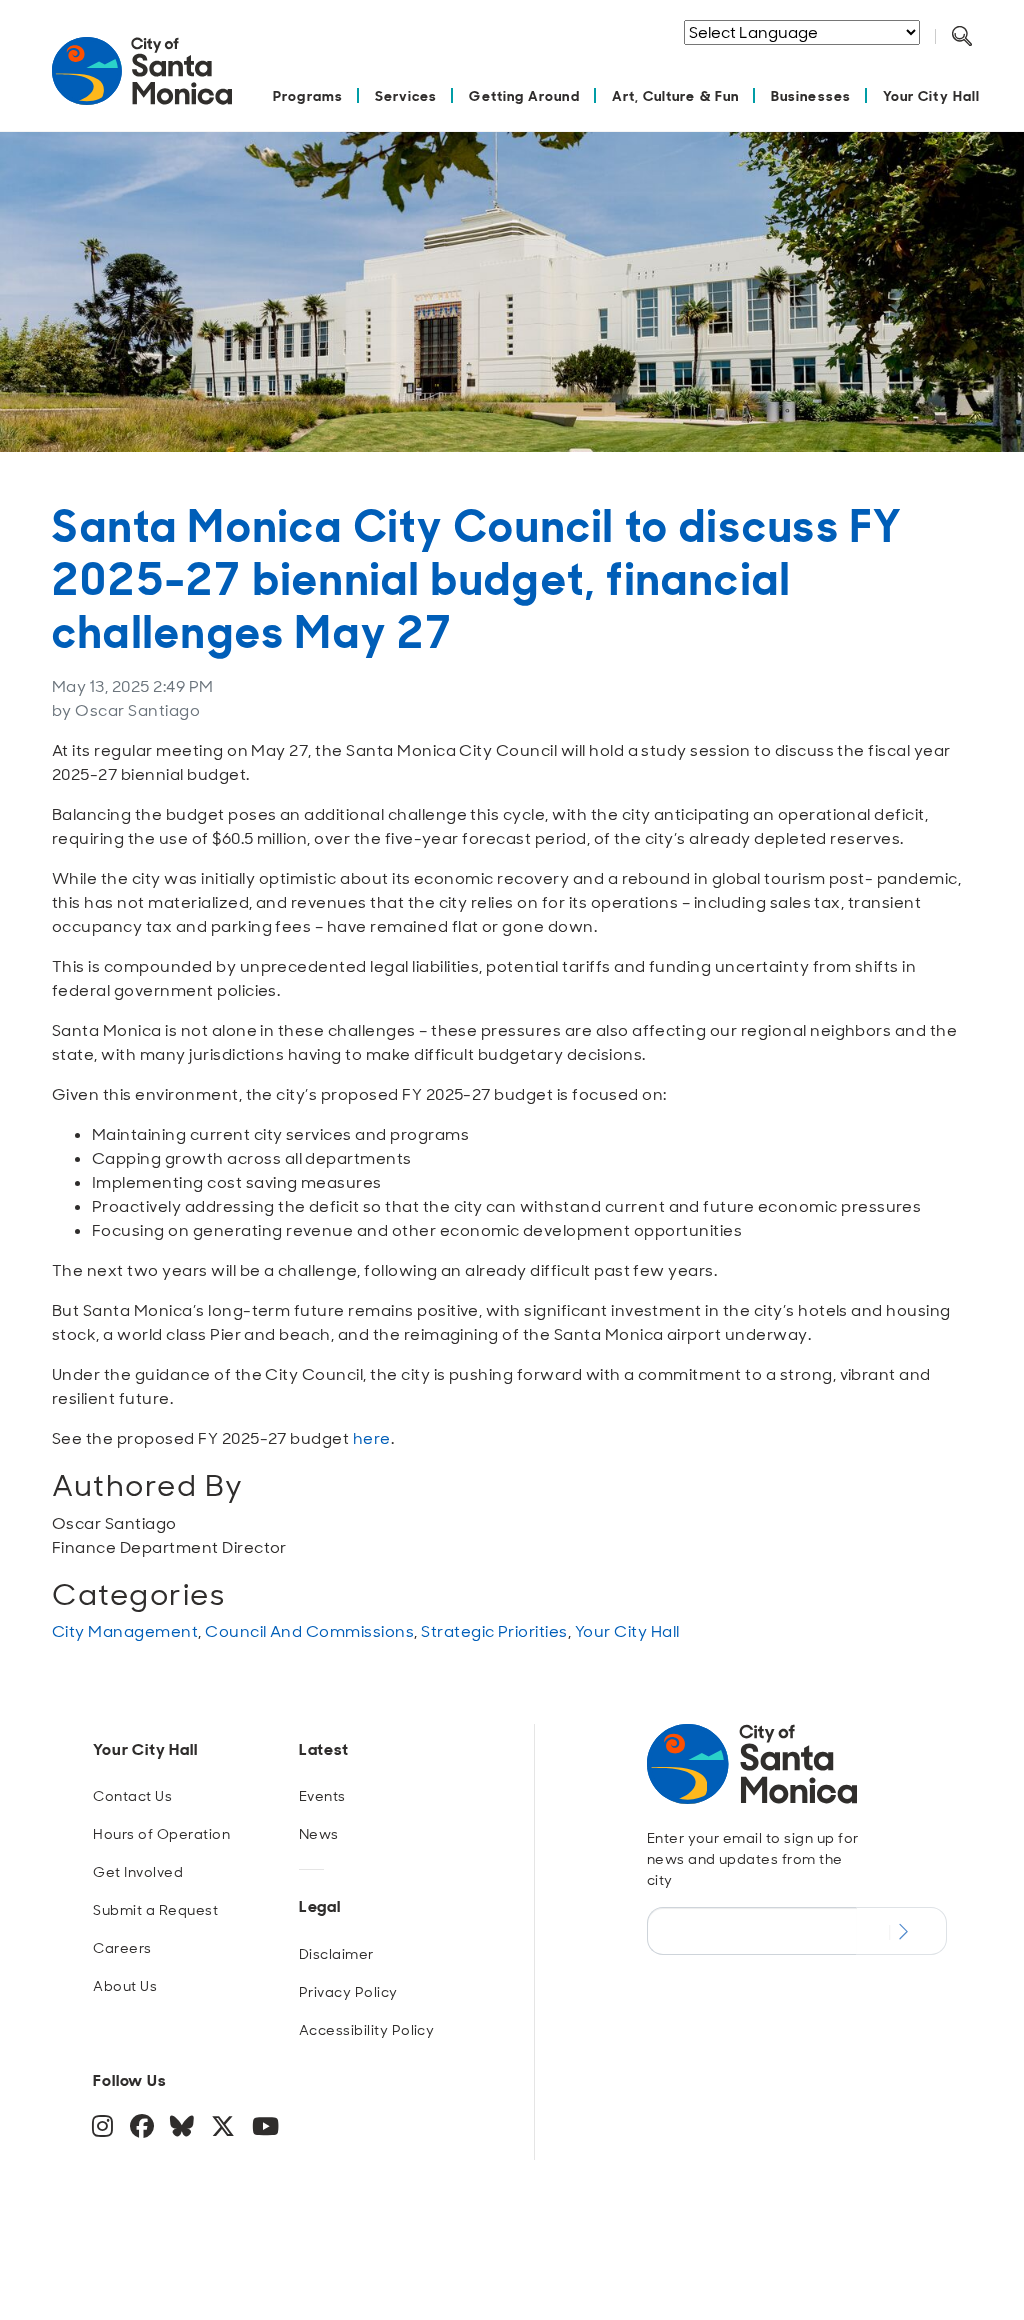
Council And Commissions (309, 1631)
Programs (308, 95)
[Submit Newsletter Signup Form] (901, 1931)
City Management (125, 1631)
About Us (125, 1986)
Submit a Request (155, 1910)
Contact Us (132, 1796)
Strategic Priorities (494, 1631)
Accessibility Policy (367, 2030)
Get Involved (138, 1872)
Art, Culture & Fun (675, 95)
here (372, 1438)
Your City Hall (931, 95)
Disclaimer (336, 1954)
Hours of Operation (161, 1834)
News (319, 1834)
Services (406, 95)
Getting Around (524, 95)
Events (322, 1796)
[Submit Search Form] (977, 61)
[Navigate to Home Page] (142, 81)
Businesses (811, 95)
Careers (122, 1948)
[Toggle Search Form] (962, 37)
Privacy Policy (348, 1992)
